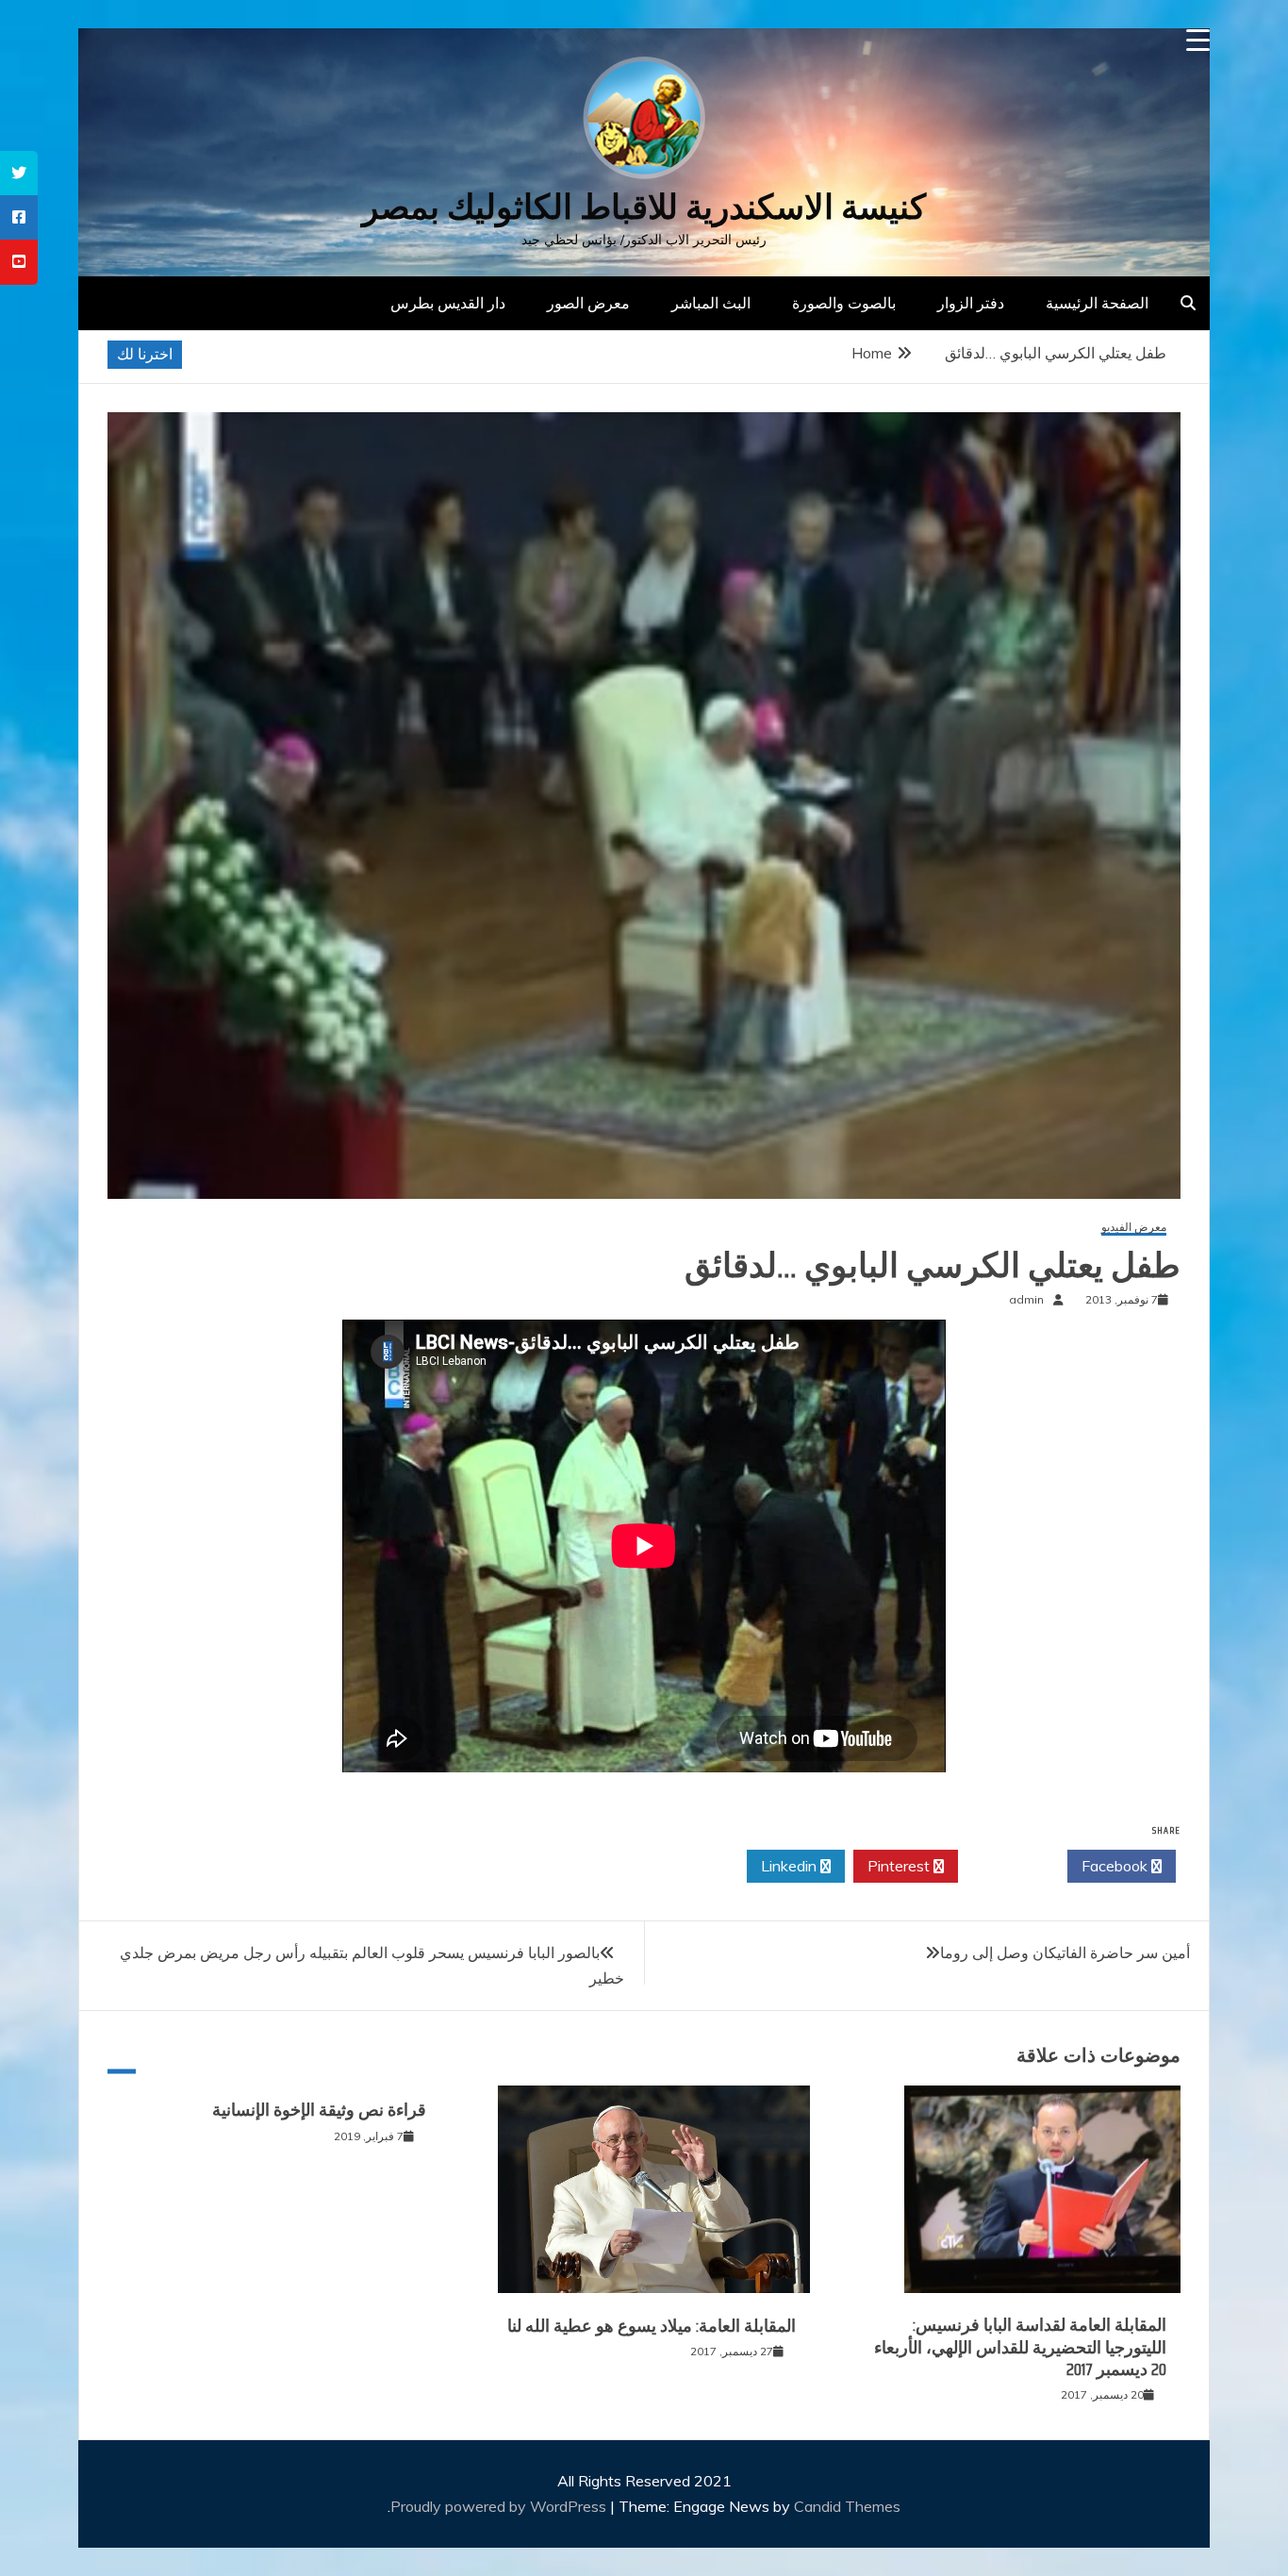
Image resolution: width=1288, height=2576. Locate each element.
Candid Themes (847, 2506)
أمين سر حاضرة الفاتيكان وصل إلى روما (1065, 1953)
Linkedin (791, 1866)
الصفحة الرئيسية (1097, 303)
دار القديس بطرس (448, 303)
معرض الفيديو (1134, 1228)
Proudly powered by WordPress (500, 2506)
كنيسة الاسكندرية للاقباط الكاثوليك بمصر (644, 207)
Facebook (1116, 1866)
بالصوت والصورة (844, 303)
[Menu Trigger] (1198, 40)
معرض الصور (588, 303)
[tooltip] (19, 173)
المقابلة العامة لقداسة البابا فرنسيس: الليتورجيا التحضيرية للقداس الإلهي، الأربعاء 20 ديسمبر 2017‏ (1020, 2347)
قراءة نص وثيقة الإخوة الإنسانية (319, 2110)
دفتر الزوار (971, 303)
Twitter (1007, 1866)
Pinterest (900, 1866)
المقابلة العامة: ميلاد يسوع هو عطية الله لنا (652, 2326)
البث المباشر (711, 303)
